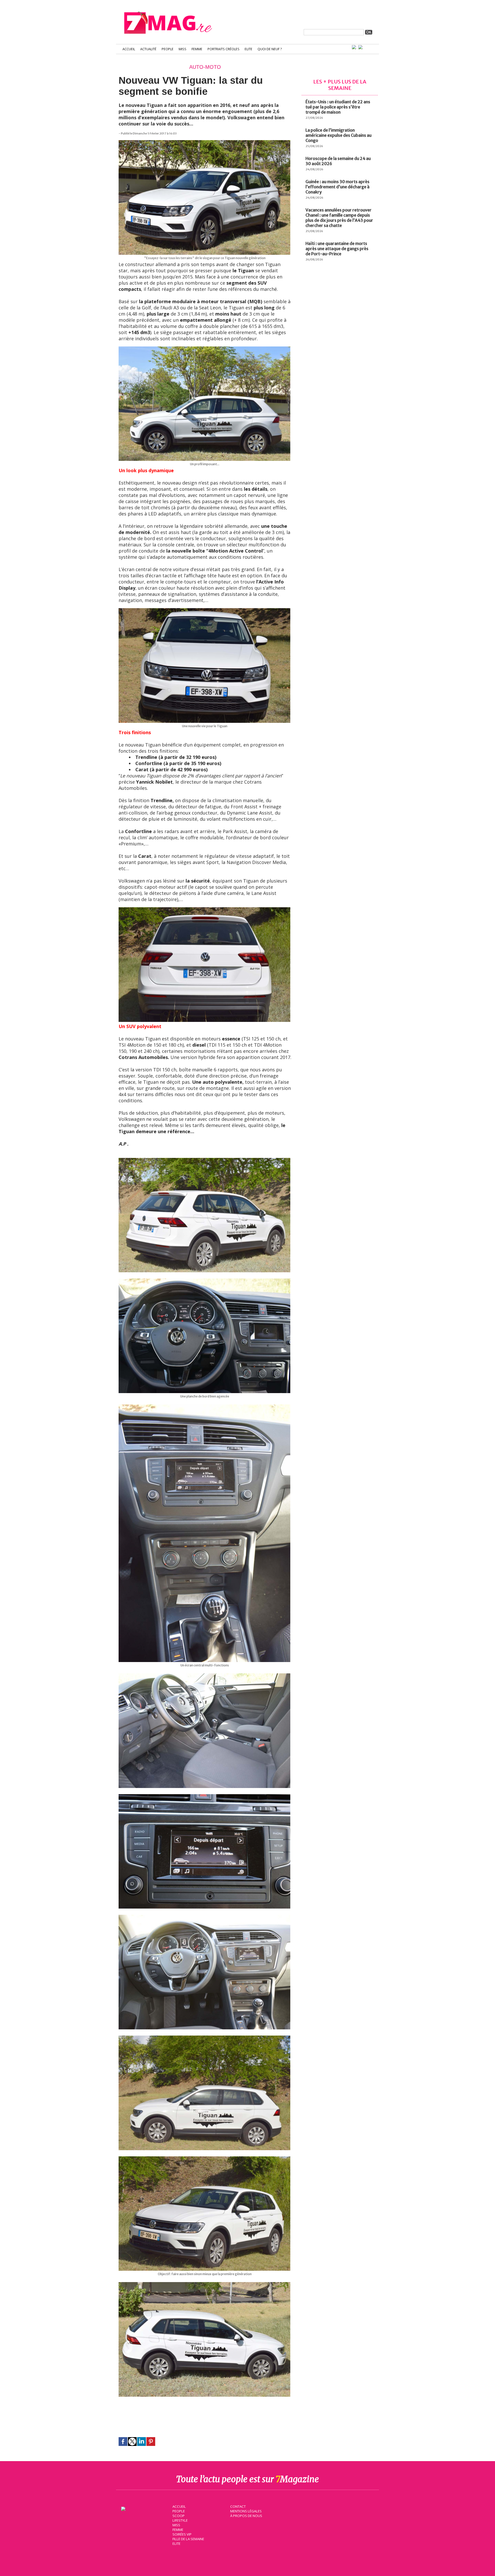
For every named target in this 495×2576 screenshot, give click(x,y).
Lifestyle (180, 2520)
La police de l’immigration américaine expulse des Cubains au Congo (339, 135)
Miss (183, 49)
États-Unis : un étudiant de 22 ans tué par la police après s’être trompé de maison (338, 107)
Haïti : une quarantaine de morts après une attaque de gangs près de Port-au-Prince (337, 249)
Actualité (148, 49)
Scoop (179, 2516)
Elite (249, 49)
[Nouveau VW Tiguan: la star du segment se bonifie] (204, 910)
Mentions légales (246, 2511)
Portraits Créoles (224, 49)
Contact (238, 2506)
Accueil (129, 49)
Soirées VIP (182, 2534)
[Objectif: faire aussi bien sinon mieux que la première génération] (204, 2159)
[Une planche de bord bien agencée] (204, 1281)
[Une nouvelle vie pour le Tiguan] (204, 611)
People (168, 49)
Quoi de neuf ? (270, 49)
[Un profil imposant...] (204, 349)
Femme (197, 49)
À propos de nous (246, 2516)
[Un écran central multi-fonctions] (204, 1407)
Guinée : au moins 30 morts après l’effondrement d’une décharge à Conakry (337, 187)
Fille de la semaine (188, 2539)
